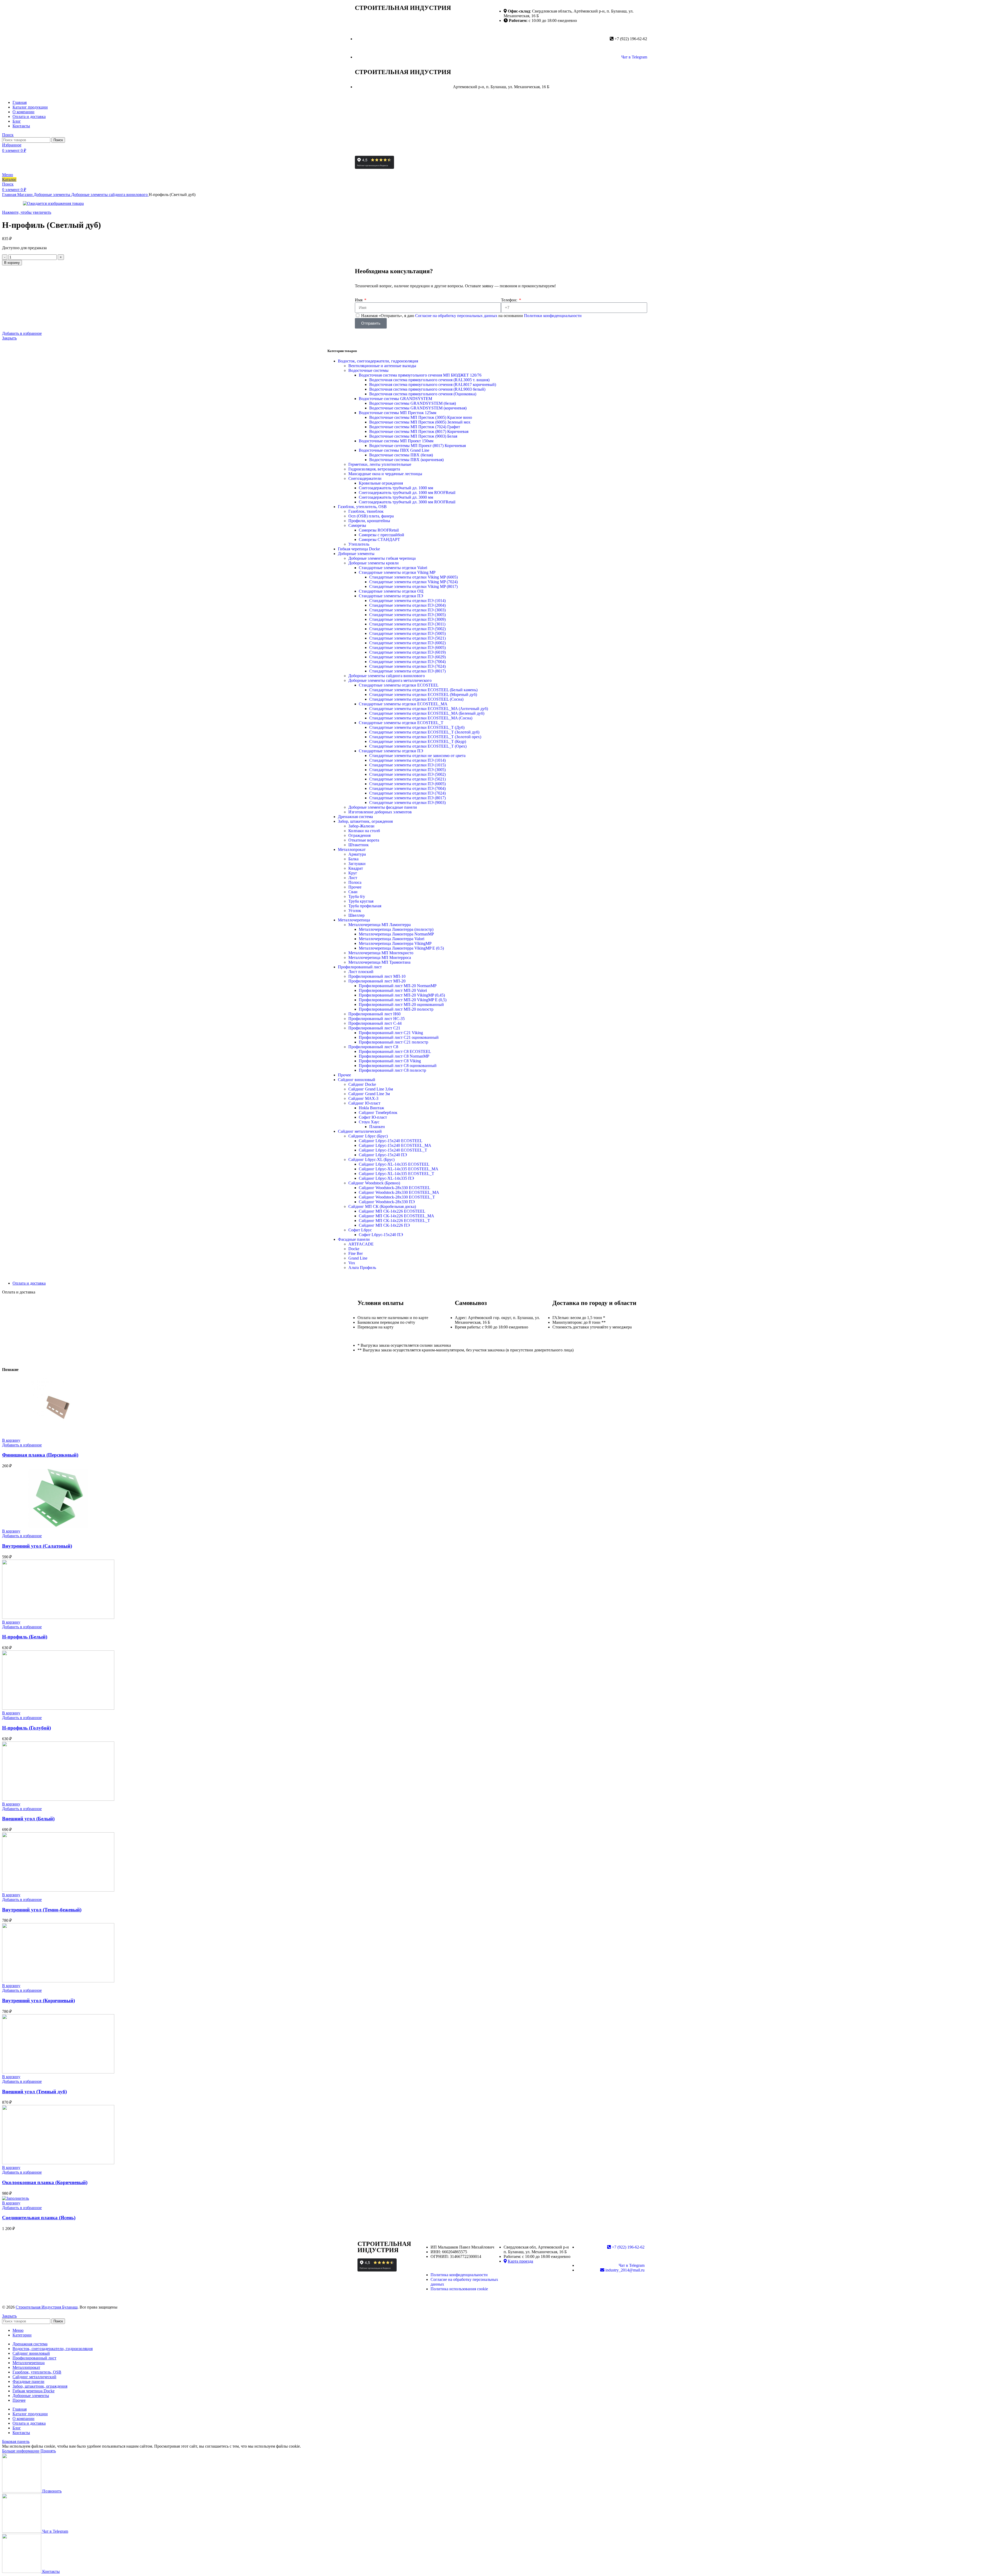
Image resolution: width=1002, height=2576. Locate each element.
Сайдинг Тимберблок (378, 1113)
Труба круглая (361, 901)
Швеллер (356, 915)
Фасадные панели (354, 1239)
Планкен (377, 1127)
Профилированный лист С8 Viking (390, 1061)
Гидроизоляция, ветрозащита (374, 469)
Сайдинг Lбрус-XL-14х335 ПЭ (386, 1178)
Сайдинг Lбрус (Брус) (368, 1136)
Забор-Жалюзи (361, 826)
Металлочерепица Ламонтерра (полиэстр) (396, 929)
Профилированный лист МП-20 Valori (393, 990)
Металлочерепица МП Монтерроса (380, 958)
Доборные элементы (52, 195)
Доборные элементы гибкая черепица (382, 558)
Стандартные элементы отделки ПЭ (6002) (407, 643)
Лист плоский (361, 972)
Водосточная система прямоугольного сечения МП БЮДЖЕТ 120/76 (420, 375)
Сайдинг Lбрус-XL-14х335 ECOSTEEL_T (396, 1174)
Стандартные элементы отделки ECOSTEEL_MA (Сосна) (421, 718)
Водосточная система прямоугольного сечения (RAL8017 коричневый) (433, 384)
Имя (359, 300)
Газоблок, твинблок (366, 511)
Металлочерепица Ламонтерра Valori (392, 939)
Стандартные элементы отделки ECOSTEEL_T (401, 723)
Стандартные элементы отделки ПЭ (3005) (407, 615)
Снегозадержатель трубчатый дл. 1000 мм (396, 488)
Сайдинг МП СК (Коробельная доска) (382, 1206)
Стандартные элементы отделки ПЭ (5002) (407, 629)
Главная (10, 195)
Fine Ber (356, 1253)
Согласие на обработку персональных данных (457, 316)
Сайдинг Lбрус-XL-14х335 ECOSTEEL (394, 1164)
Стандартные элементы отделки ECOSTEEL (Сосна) (416, 699)
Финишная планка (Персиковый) (40, 1455)
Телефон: (510, 300)
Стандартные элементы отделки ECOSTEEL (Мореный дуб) (423, 694)
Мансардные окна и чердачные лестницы (385, 474)
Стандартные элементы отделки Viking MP (397, 572)
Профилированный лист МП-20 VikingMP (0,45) (402, 995)
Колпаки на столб (364, 831)
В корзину (12, 263)
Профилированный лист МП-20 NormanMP (398, 986)
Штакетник (359, 845)
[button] (11, 1440)
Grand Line (358, 1258)
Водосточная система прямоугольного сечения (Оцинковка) (423, 394)
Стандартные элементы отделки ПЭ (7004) (407, 662)
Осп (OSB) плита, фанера (371, 516)
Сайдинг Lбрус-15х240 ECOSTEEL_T (393, 1150)
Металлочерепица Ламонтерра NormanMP (396, 934)
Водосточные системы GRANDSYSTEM (395, 399)
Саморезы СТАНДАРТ (379, 539)
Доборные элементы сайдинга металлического (390, 680)
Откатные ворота (364, 840)
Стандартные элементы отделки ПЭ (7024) (407, 666)
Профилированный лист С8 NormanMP (394, 1056)
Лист (353, 878)
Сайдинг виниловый (357, 1080)
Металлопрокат (352, 849)
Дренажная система (355, 817)
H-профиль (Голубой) (26, 1728)
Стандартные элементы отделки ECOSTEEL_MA (403, 704)
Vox (352, 1263)
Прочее (355, 887)
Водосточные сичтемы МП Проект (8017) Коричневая (417, 446)
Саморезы (357, 525)
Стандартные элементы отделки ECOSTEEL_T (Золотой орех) (425, 737)
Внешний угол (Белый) (28, 1819)
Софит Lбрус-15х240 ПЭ (381, 1235)
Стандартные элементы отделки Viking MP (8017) (413, 586)
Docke (354, 1249)
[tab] (506, 1283)
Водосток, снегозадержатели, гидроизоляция (378, 361)
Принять (48, 2451)
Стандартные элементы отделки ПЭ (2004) (407, 605)
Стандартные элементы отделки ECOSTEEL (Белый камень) (423, 690)
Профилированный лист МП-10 (377, 976)
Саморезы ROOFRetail (379, 530)
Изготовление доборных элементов (380, 812)
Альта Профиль (362, 1268)
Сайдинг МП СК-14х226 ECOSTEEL (392, 1211)
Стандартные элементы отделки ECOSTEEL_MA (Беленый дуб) (427, 713)
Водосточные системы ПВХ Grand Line (394, 450)
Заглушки (357, 864)
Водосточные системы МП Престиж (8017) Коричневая (419, 431)
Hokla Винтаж (371, 1108)
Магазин (25, 195)
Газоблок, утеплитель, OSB (362, 507)
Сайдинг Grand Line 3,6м (371, 1089)
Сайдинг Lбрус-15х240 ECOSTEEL (391, 1141)
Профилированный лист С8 (373, 1047)
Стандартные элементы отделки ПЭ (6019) (407, 652)
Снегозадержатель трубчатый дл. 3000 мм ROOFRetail (407, 502)
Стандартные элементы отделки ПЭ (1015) (407, 765)
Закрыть (9, 338)
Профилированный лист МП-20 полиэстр (396, 1009)
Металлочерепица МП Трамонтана (379, 962)
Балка (353, 859)
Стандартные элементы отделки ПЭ (391, 596)
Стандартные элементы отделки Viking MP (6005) (413, 577)
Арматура (357, 854)
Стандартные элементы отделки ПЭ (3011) (407, 624)
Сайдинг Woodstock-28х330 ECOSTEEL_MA (399, 1192)
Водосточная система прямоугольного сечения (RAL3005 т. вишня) (429, 380)
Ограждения (359, 835)
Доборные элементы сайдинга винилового (110, 195)
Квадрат (356, 868)
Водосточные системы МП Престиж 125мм (398, 413)
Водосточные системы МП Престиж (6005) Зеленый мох (420, 422)
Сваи (353, 892)
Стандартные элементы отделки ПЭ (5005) (407, 633)
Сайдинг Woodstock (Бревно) (374, 1183)
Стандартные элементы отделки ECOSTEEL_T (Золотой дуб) (424, 732)
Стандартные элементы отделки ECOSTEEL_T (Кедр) (418, 741)
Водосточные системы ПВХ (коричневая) (406, 460)
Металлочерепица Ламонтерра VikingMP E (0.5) (401, 948)
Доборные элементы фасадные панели (383, 807)
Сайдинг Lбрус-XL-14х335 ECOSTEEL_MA (399, 1169)
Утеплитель (359, 544)
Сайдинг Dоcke (362, 1084)
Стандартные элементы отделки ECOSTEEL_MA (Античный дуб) (429, 709)
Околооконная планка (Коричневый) (45, 2182)
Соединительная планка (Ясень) (39, 2218)
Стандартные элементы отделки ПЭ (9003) (407, 803)
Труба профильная (365, 906)
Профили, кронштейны (369, 521)
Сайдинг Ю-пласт (364, 1103)
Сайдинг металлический (360, 1131)
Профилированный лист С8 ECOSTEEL (395, 1051)
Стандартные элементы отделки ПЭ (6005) (407, 648)
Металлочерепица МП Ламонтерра (380, 925)
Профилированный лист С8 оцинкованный (398, 1066)
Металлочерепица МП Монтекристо (381, 953)
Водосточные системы (368, 370)
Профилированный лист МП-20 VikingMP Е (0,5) (403, 1000)
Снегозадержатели (365, 478)
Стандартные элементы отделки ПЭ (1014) (407, 601)
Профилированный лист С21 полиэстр (393, 1042)
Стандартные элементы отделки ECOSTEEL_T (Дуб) (417, 727)
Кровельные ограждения (381, 483)
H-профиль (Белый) (25, 1637)
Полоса (355, 882)
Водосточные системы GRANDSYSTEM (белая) (413, 403)
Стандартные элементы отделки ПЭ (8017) (407, 671)
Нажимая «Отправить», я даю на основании (471, 316)
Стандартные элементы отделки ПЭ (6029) (407, 657)
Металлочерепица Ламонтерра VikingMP (395, 943)
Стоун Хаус (369, 1122)
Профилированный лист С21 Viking (391, 1033)
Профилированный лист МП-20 (377, 981)
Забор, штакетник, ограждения (365, 821)
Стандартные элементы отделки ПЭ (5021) (407, 638)
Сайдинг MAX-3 (363, 1098)
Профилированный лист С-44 (375, 1023)
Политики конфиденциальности (553, 316)
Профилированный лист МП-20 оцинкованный (401, 1004)
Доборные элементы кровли (374, 563)
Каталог (9, 179)
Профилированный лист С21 (374, 1028)
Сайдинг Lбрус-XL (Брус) (371, 1159)
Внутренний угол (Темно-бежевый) (42, 1910)
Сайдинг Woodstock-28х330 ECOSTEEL (395, 1188)
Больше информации (21, 2451)
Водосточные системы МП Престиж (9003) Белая (413, 436)
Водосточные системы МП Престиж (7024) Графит (415, 427)
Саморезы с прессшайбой (381, 535)
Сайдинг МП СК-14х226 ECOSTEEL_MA (396, 1216)
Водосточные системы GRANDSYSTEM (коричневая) (418, 408)
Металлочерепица (354, 920)
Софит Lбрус (360, 1230)
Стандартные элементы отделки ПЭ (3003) (407, 610)
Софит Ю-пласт (373, 1117)
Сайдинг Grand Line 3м (369, 1094)
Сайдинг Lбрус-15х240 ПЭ (383, 1155)
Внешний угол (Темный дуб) (34, 2092)
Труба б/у (357, 896)
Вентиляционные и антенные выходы (382, 366)
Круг (353, 873)
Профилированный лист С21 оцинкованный (399, 1037)
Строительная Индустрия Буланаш (47, 2307)
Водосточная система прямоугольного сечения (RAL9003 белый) (427, 389)
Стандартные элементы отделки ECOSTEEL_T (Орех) (418, 746)
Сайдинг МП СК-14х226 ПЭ (384, 1225)
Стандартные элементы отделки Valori (393, 568)
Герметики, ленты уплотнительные (380, 464)
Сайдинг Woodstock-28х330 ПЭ (387, 1202)
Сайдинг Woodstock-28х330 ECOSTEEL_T (397, 1197)
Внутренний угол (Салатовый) (37, 1546)
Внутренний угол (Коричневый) (38, 2000)
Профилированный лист (360, 967)
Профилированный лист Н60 (374, 1014)
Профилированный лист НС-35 (377, 1019)
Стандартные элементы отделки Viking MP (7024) (413, 582)
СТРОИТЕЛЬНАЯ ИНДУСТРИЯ (403, 8)
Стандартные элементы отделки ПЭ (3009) (407, 619)
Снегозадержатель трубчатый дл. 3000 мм (396, 497)
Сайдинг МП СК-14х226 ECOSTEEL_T (394, 1221)
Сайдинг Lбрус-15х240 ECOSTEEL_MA (395, 1145)
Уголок (355, 911)
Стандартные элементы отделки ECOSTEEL (399, 685)
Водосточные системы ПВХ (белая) (401, 455)
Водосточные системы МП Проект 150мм (396, 441)
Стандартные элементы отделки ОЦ (391, 591)
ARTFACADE (361, 1244)
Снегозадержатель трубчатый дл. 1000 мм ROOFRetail (407, 493)
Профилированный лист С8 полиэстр (392, 1070)
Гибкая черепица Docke (359, 549)
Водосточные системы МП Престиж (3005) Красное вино (421, 417)
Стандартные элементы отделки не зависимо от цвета (417, 756)
